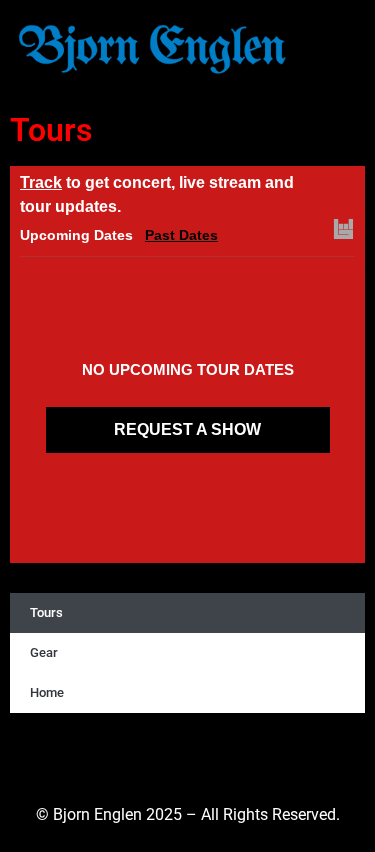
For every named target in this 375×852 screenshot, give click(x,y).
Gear (44, 652)
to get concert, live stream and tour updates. (157, 194)
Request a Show (187, 429)
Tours (46, 612)
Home (47, 692)
